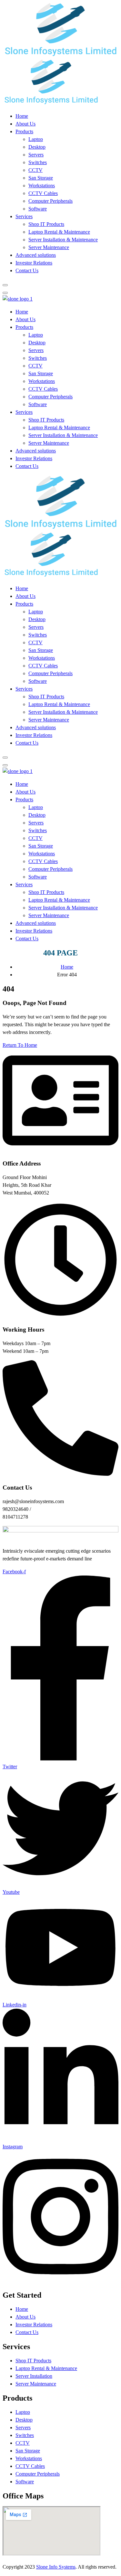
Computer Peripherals (50, 201)
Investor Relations (34, 263)
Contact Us (27, 270)
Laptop (36, 139)
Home (22, 116)
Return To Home (20, 1045)
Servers (36, 155)
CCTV (35, 170)
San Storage (41, 178)
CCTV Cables (43, 193)
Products (24, 131)
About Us (25, 124)
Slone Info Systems (56, 2567)
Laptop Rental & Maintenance (59, 232)
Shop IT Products (46, 224)
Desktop (37, 147)
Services (24, 216)
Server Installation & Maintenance (63, 240)
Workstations (42, 186)
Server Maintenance (49, 247)
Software (38, 209)
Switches (38, 162)
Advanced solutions (36, 255)
